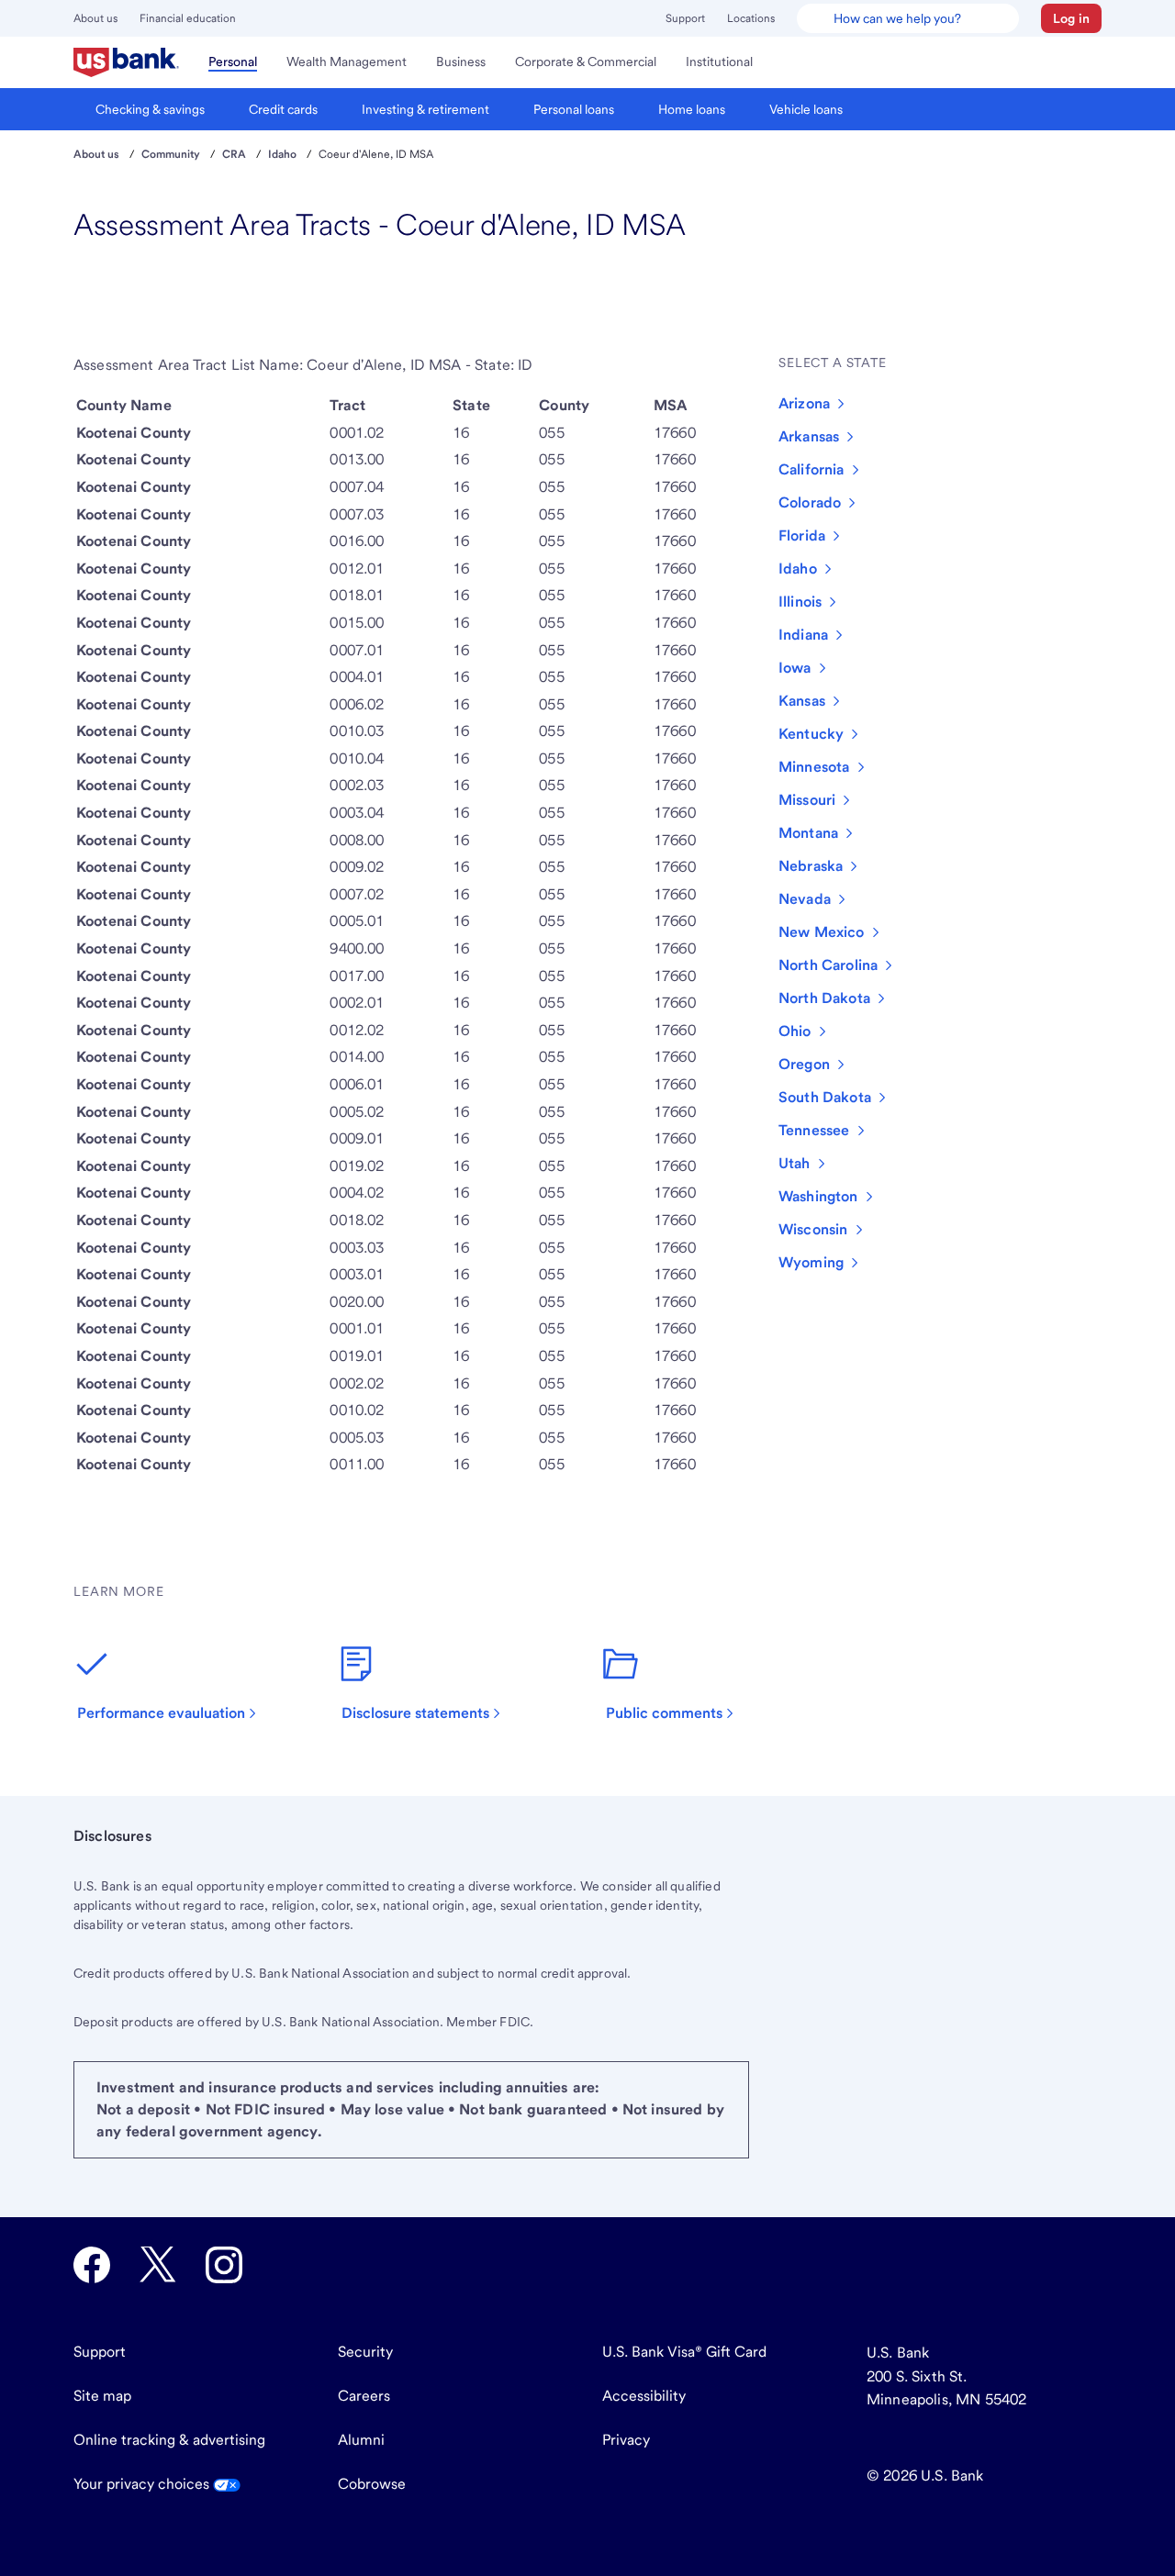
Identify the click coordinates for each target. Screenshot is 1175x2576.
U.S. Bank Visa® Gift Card (684, 2352)
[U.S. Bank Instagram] (224, 2265)
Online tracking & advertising (169, 2440)
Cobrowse (372, 2484)
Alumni (361, 2440)
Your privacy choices (143, 2484)
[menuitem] (126, 62)
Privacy (626, 2440)
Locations (751, 18)
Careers (364, 2396)
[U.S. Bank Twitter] (158, 2265)
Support (685, 18)
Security (365, 2352)
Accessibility (644, 2396)
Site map (102, 2396)
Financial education (188, 18)
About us (95, 18)
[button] (1071, 18)
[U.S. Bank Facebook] (92, 2265)
